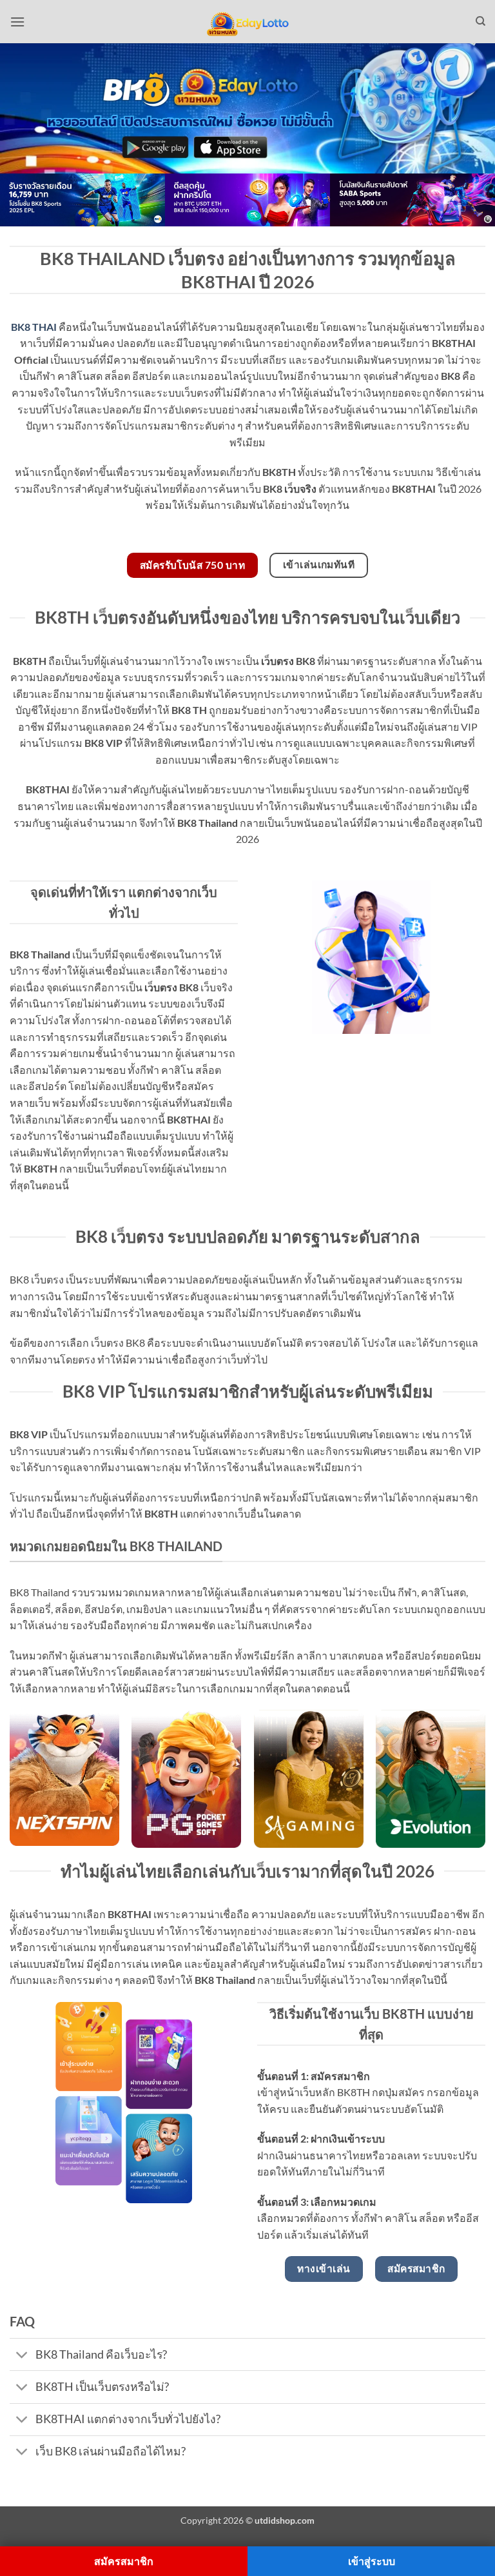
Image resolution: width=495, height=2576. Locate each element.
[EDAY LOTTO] (247, 22)
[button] (17, 22)
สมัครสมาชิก (124, 2561)
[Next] (469, 207)
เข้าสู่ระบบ (372, 2561)
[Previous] (26, 207)
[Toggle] (22, 2356)
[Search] (480, 21)
